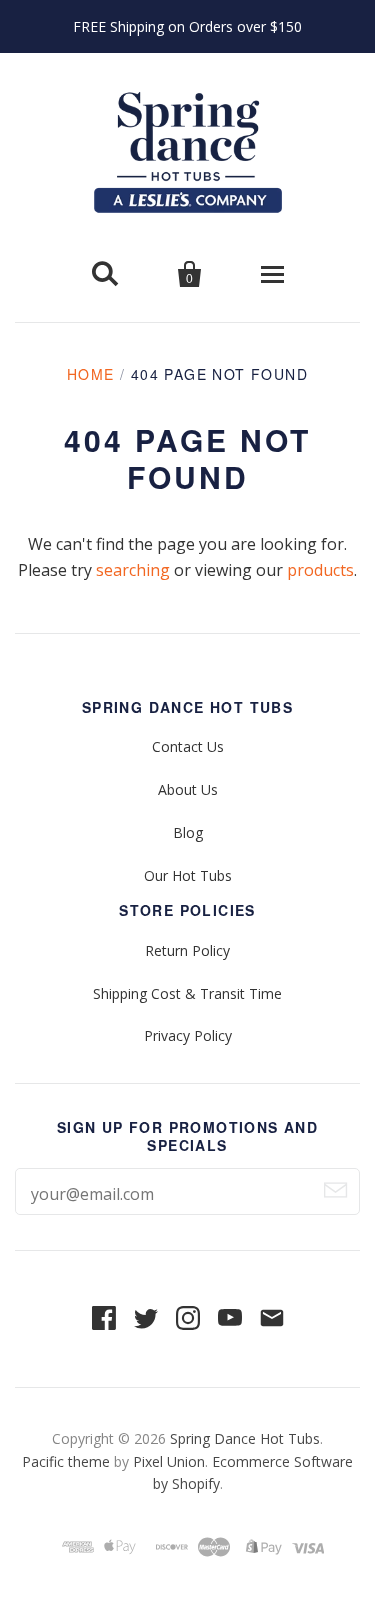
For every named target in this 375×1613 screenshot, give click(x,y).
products (320, 570)
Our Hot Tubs (188, 875)
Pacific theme (66, 1461)
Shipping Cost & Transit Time (187, 993)
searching (133, 570)
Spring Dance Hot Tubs (245, 1438)
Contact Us (188, 746)
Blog (188, 832)
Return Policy (187, 950)
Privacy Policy (188, 1035)
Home (91, 374)
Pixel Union (169, 1461)
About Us (188, 789)
